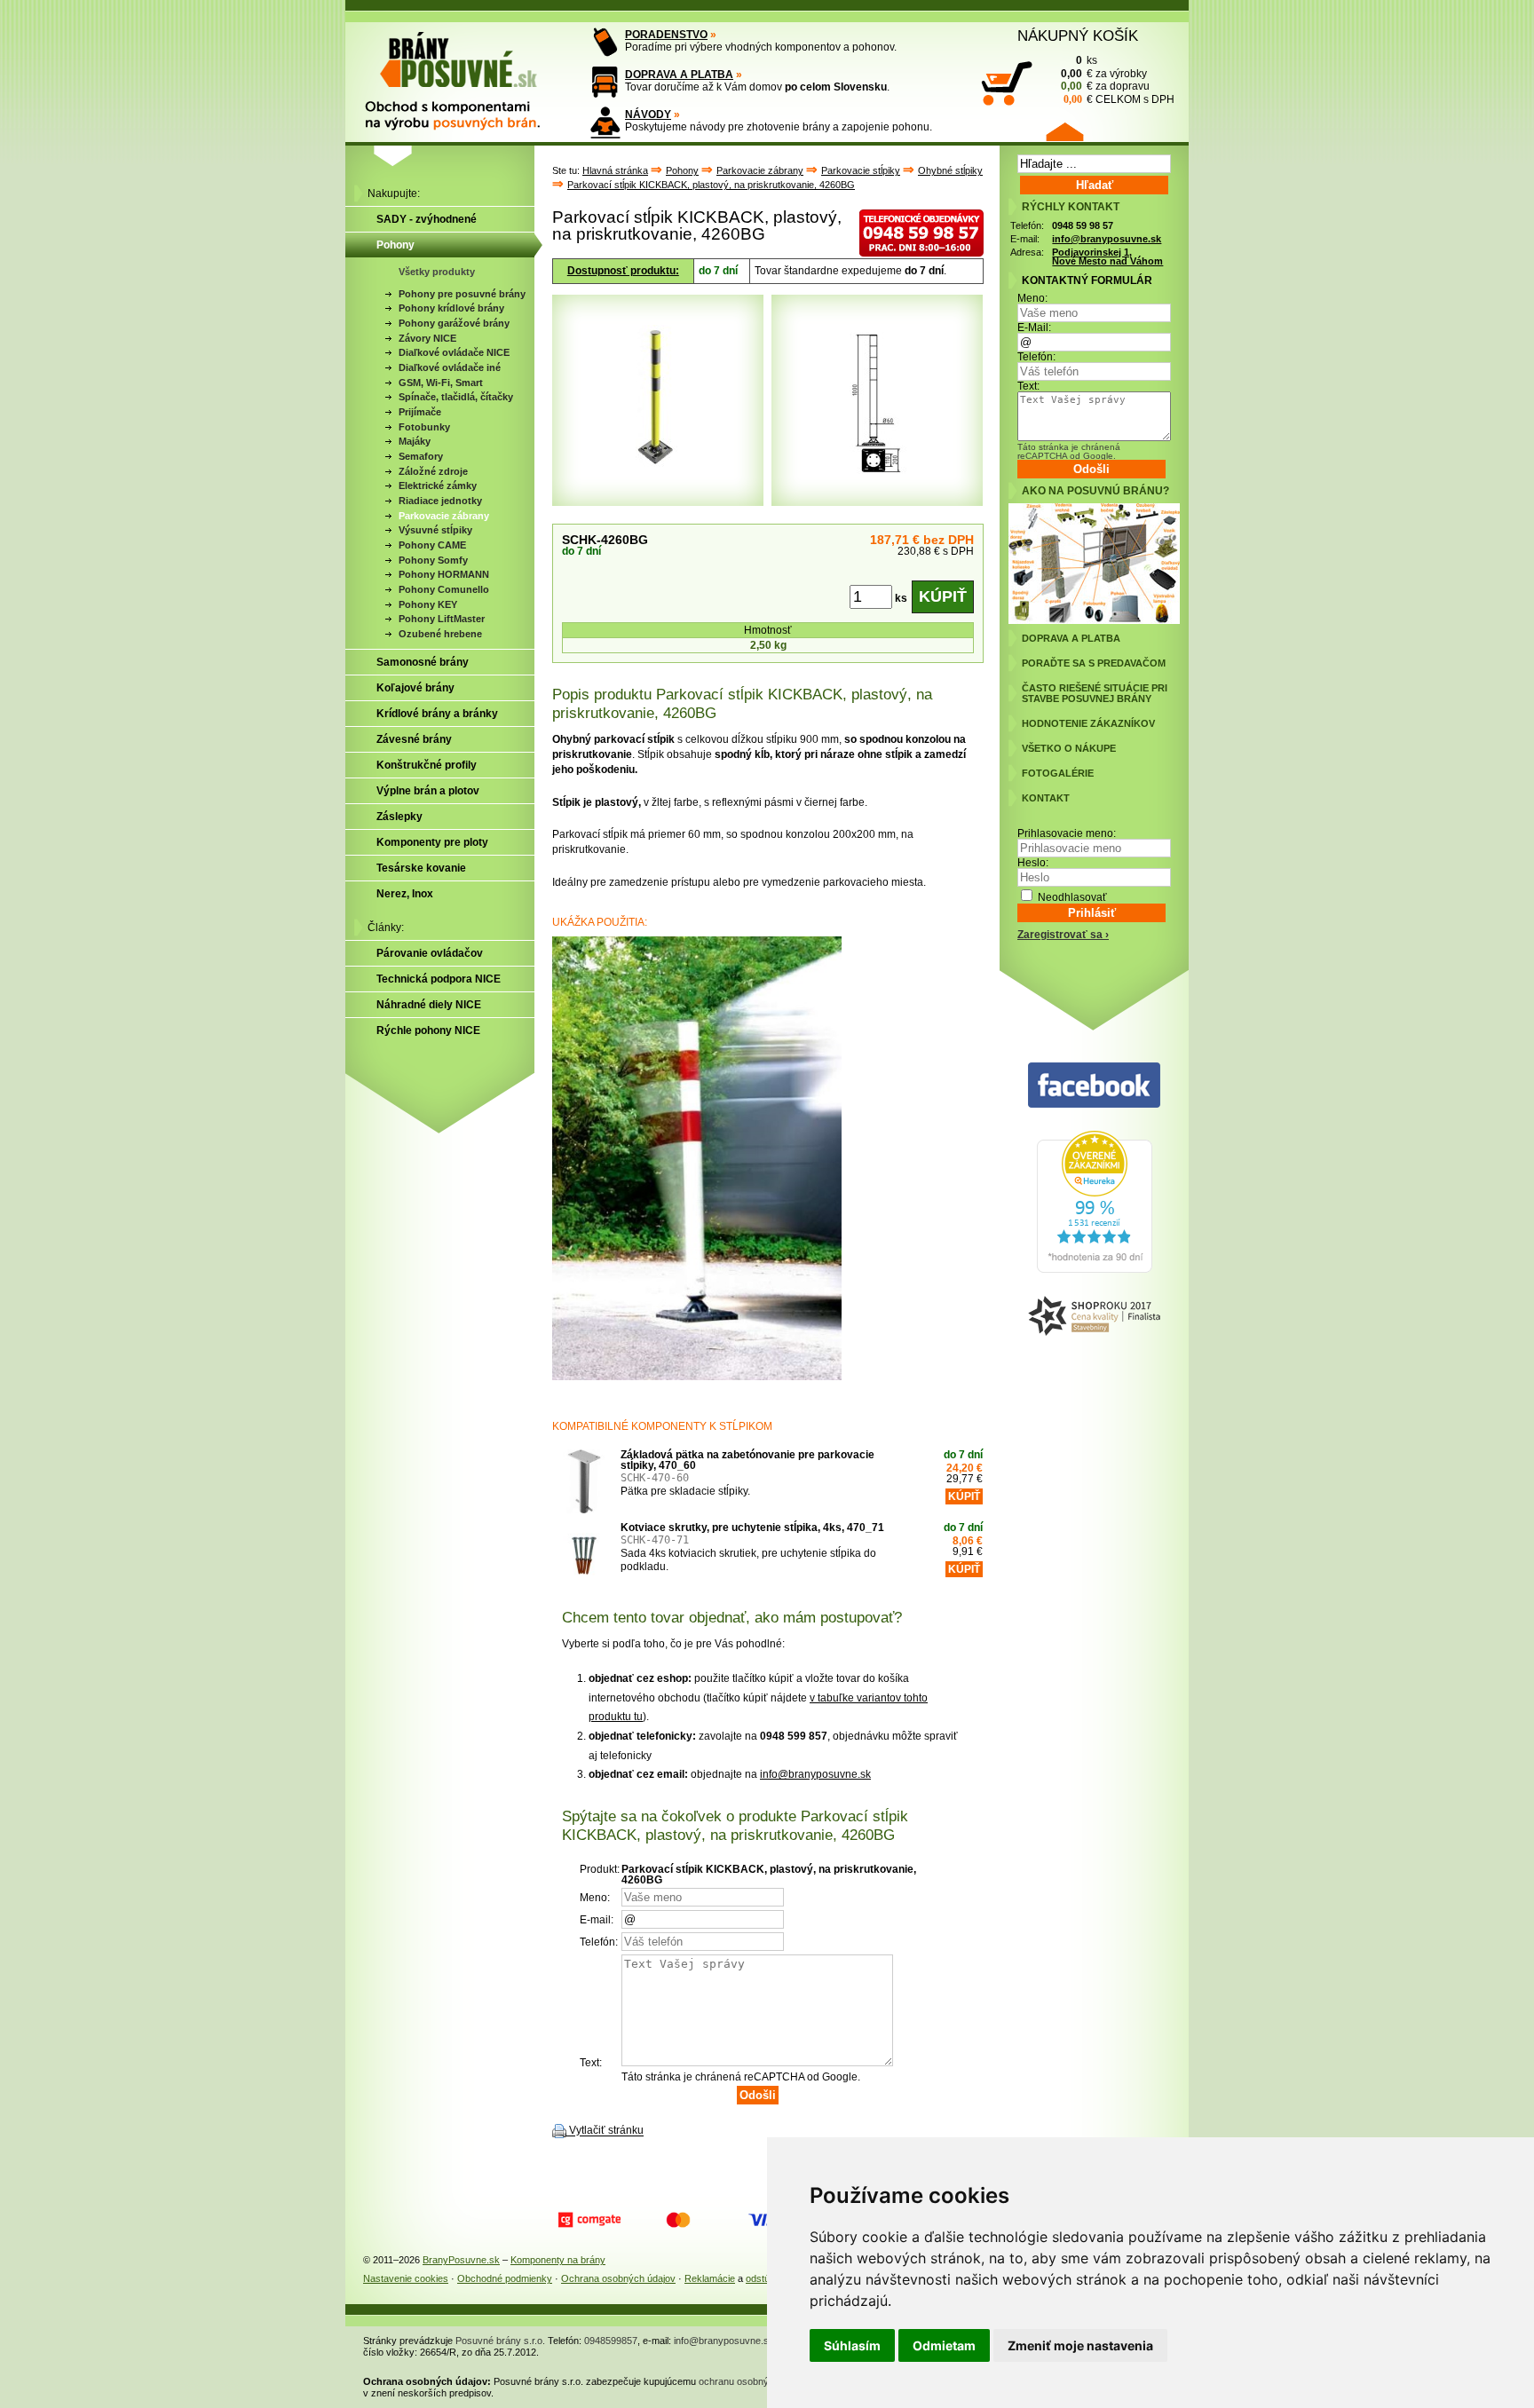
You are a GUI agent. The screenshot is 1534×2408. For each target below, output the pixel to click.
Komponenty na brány (558, 2260)
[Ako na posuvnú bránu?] (1094, 620)
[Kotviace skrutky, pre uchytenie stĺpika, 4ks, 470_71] (584, 1554)
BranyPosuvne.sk (461, 2260)
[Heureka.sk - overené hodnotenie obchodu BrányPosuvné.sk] (1095, 1269)
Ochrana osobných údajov (618, 2278)
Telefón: (1036, 357)
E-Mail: (1034, 328)
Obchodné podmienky (505, 2278)
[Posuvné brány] (465, 73)
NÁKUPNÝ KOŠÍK (1078, 36)
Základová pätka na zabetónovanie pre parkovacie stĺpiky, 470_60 (747, 1460)
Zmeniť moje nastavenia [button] (1080, 2345)
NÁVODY (648, 114)
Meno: (1032, 298)
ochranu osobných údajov (755, 2381)
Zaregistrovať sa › (1063, 935)
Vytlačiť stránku (606, 2131)
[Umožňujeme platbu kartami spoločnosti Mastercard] (678, 2220)
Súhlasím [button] (852, 2345)
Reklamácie (710, 2278)
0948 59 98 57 (1083, 225)
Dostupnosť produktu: (623, 271)
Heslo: (1033, 863)
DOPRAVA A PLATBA (679, 75)
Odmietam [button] (944, 2345)
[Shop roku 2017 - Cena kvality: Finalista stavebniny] (1094, 1317)
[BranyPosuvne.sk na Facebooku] (1094, 1086)
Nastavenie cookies (406, 2278)
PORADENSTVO (666, 35)
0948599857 (611, 2341)
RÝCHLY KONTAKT (1071, 207)
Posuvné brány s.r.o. (500, 2341)
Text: (1028, 386)
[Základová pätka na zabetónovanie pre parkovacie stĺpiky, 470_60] (584, 1481)
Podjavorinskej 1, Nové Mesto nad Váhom (1107, 257)
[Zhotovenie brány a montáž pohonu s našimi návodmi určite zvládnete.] (605, 122)
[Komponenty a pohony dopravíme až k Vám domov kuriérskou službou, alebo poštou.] (605, 82)
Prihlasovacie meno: (1067, 833)
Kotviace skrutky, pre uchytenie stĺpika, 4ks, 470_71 (752, 1528)
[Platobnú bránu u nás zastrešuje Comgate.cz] (589, 2220)
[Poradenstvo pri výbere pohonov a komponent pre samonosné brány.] (605, 42)
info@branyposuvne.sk (815, 1774)
